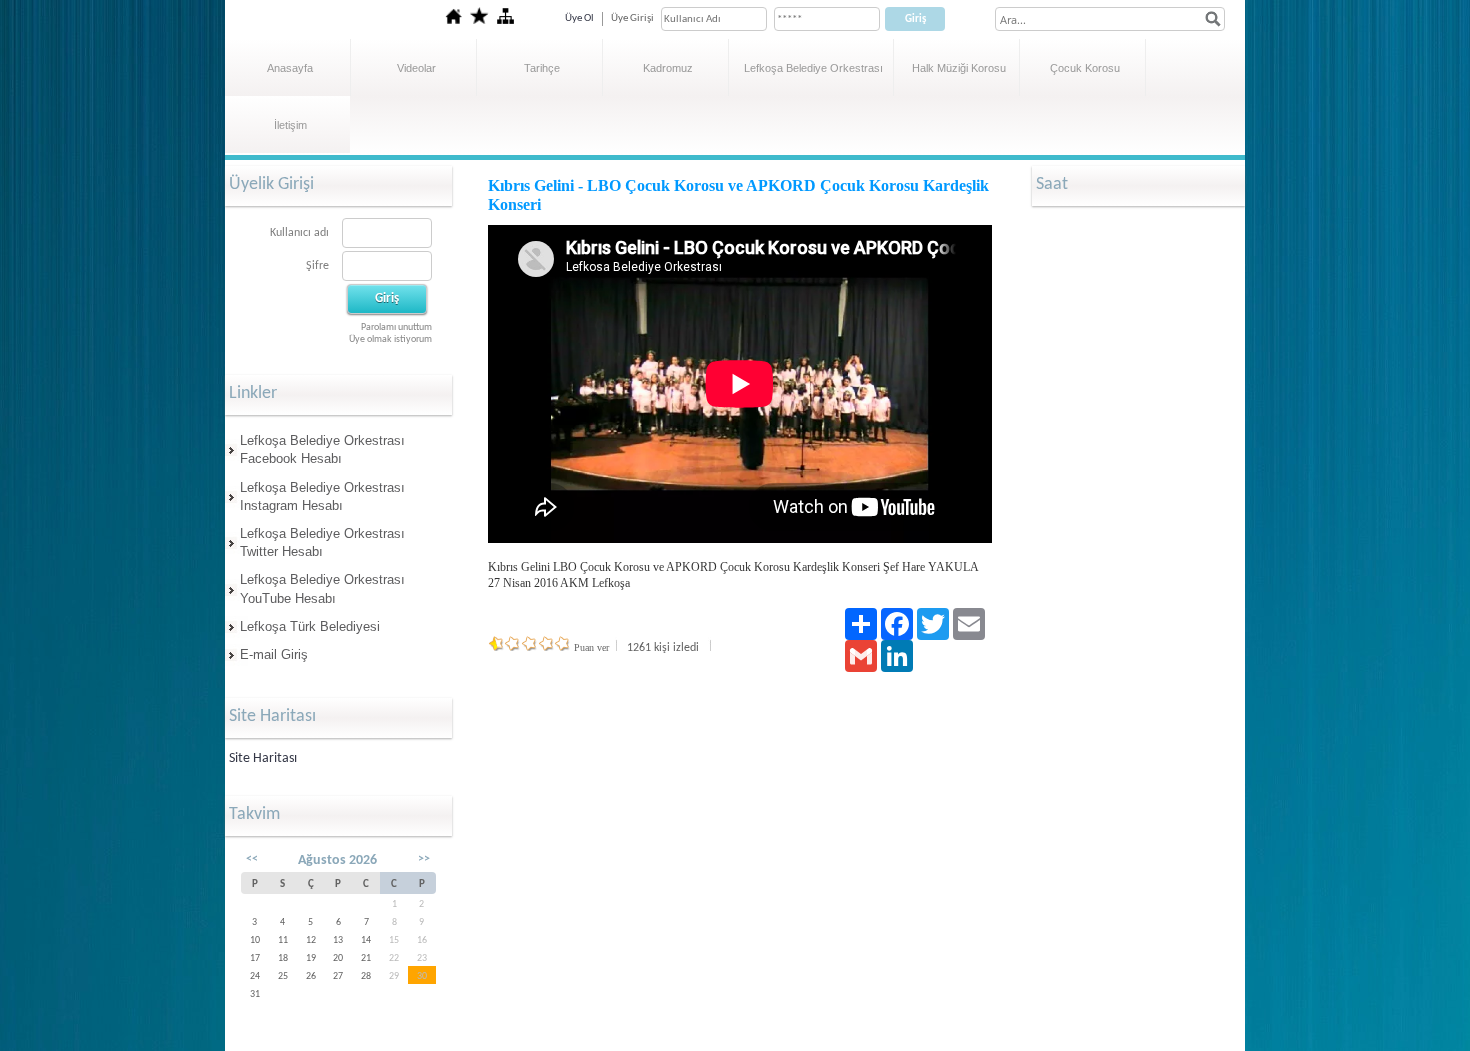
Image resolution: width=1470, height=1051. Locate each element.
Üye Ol (579, 18)
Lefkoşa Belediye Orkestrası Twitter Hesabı (322, 542)
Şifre (317, 266)
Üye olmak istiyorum (390, 339)
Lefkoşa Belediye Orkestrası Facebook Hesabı (322, 449)
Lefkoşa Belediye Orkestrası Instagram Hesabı (322, 496)
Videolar (416, 68)
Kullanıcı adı (299, 233)
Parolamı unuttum (396, 327)
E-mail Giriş (274, 654)
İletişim (290, 125)
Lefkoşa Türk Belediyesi (310, 626)
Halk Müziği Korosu (959, 68)
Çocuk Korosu (1085, 68)
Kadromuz (668, 68)
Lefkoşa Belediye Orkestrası (813, 68)
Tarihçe (542, 68)
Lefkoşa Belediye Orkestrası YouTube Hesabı (322, 588)
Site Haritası (263, 758)
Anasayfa (290, 68)
